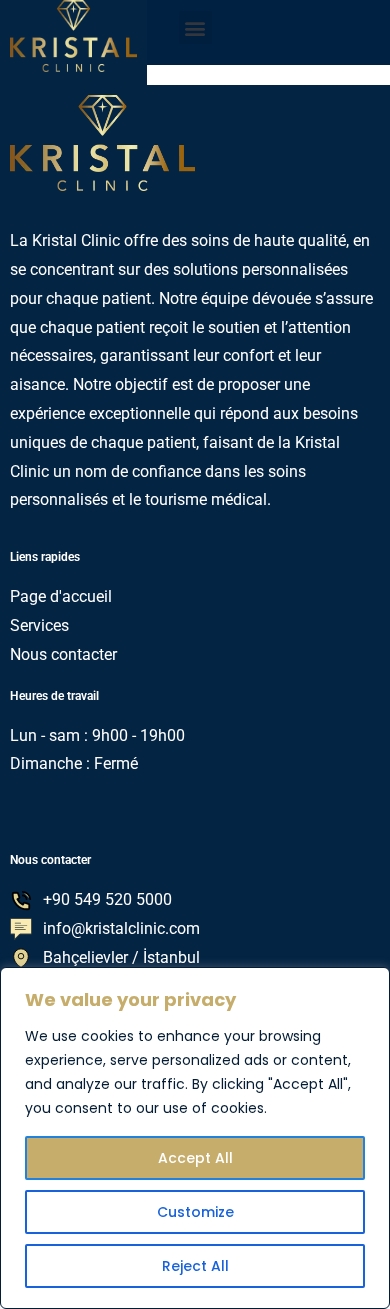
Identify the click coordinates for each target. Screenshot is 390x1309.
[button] (195, 27)
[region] (195, 1138)
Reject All (195, 1266)
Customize (195, 1212)
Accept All (195, 1158)
